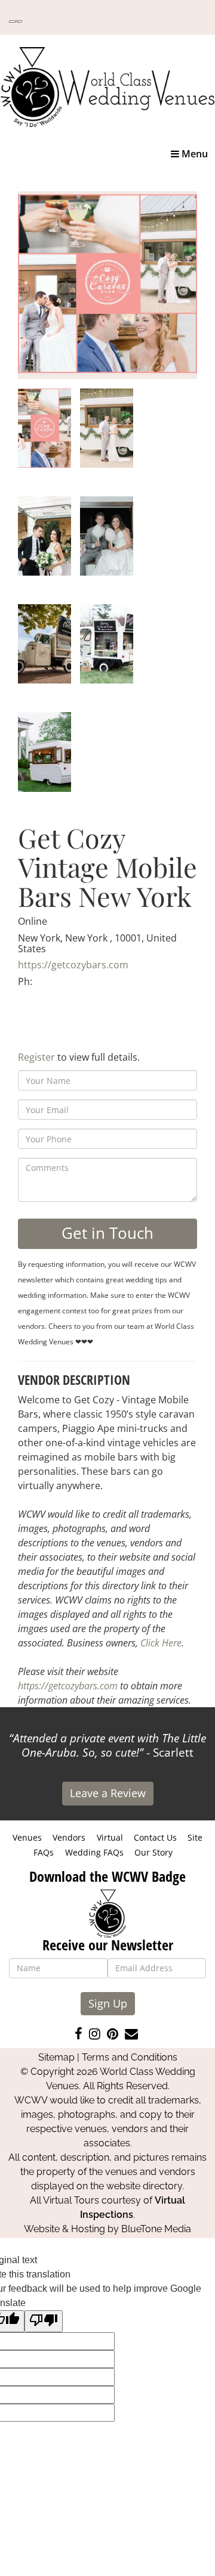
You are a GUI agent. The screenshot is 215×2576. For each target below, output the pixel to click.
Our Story (153, 1852)
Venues (27, 1837)
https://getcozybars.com (73, 965)
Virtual (110, 1837)
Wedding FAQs (94, 1852)
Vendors (69, 1837)
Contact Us (155, 1837)
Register (36, 1057)
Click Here (161, 1643)
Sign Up (108, 2003)
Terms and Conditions (130, 2057)
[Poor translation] (44, 2321)
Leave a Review (108, 1793)
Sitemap (56, 2057)
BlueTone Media (156, 2229)
